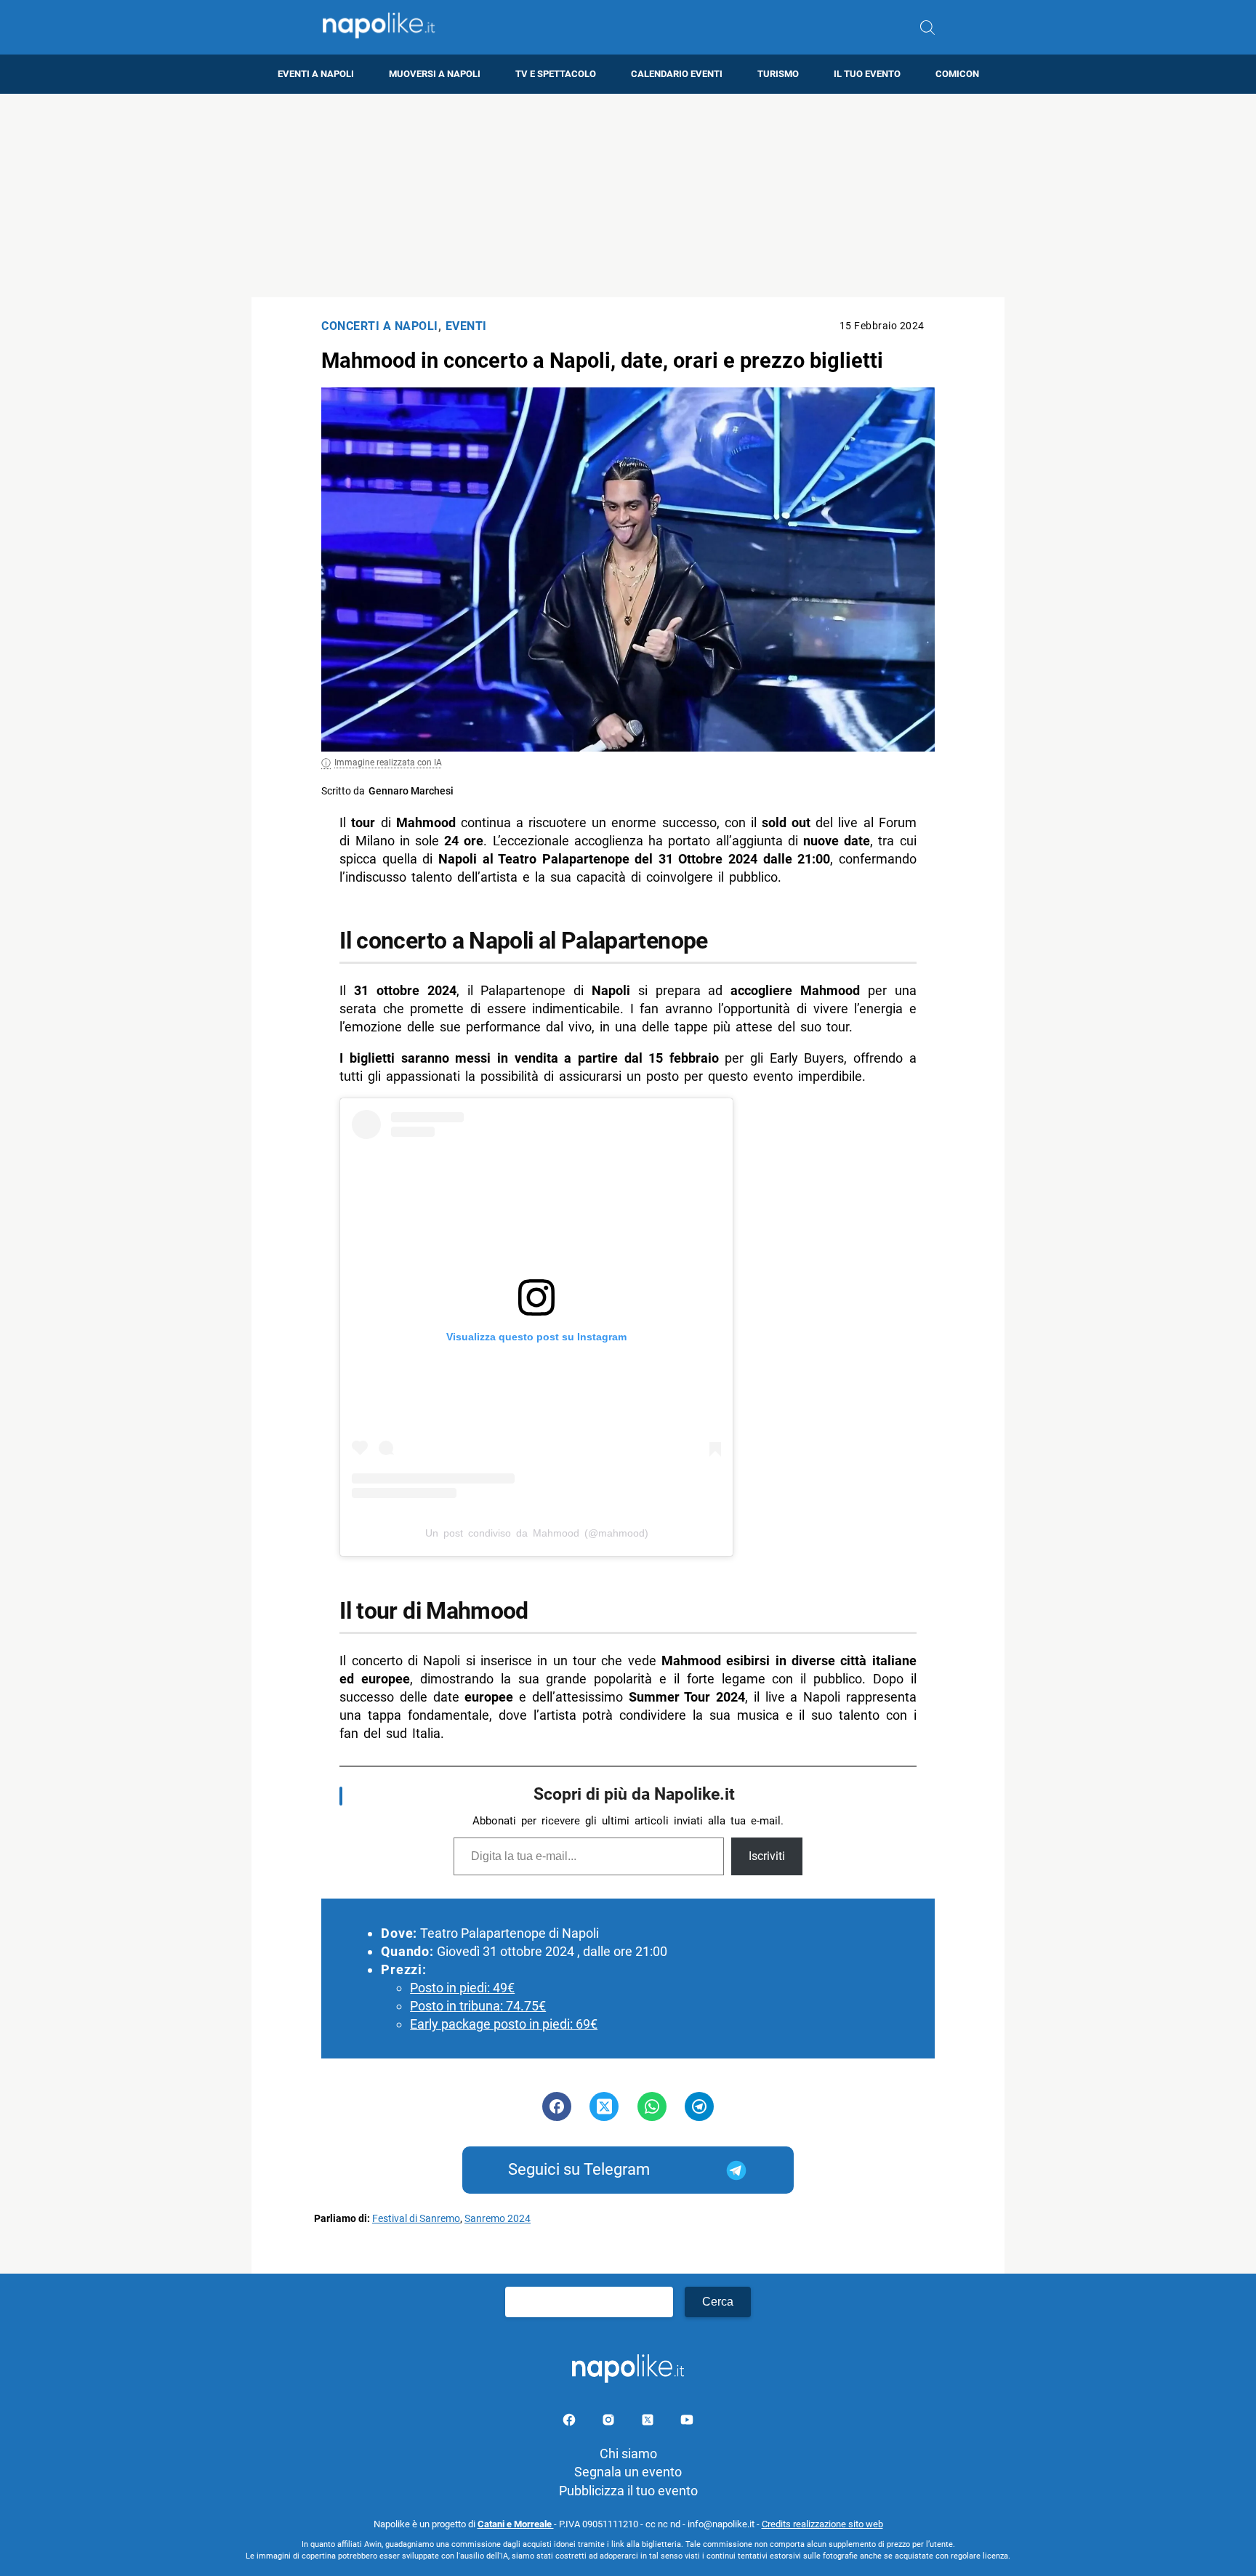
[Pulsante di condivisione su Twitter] (604, 2106)
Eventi (466, 326)
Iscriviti (767, 1856)
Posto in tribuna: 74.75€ (478, 2006)
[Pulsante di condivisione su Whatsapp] (652, 2106)
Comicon (957, 74)
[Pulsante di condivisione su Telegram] (699, 2106)
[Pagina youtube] (687, 2422)
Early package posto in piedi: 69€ (504, 2024)
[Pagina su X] (649, 2422)
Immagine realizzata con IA (388, 762)
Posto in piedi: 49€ (462, 1988)
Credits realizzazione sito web (822, 2524)
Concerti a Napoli (380, 326)
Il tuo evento (867, 74)
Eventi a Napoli (316, 74)
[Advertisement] (628, 196)
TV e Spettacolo (556, 74)
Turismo (778, 74)
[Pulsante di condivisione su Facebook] (557, 2106)
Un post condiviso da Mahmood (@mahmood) (537, 1533)
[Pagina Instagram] (610, 2422)
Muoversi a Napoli (435, 74)
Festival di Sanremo (416, 2219)
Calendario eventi (677, 74)
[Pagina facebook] (571, 2422)
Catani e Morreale (516, 2524)
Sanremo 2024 (498, 2219)
